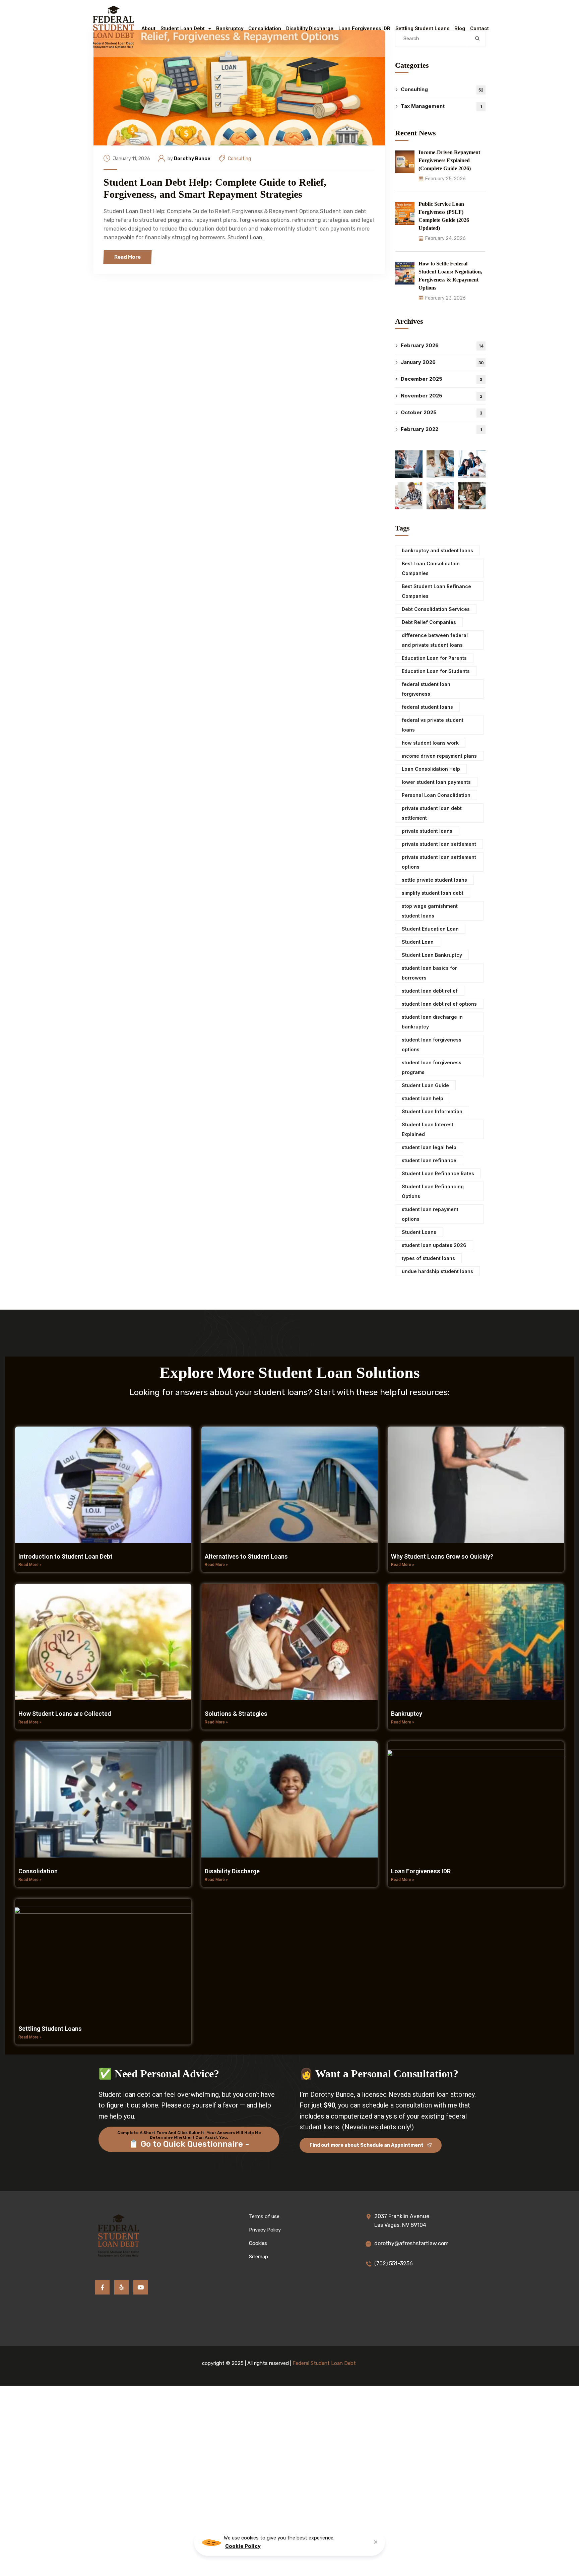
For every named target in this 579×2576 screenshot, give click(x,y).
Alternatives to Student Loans (246, 1556)
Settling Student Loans (422, 28)
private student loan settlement (439, 844)
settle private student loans (434, 880)
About (148, 28)
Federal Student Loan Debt (324, 2363)
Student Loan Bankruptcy (432, 955)
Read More (127, 257)
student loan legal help (429, 1147)
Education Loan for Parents (434, 658)
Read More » (30, 1565)
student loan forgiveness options (432, 1045)
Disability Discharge (310, 28)
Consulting (239, 159)
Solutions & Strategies (236, 1714)
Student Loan (418, 942)
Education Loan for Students (436, 671)
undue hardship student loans (437, 1271)
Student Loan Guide (425, 1085)
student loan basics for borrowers (429, 973)
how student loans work (430, 743)
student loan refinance (429, 1160)
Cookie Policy (243, 2546)
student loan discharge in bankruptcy (432, 1022)
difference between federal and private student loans (435, 640)
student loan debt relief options (439, 1004)
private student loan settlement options (439, 862)
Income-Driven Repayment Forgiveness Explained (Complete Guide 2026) (449, 160)
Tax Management (441, 106)
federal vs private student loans (433, 725)
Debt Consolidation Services (436, 609)
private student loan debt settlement (432, 813)
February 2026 (442, 345)
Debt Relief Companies (429, 622)
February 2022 (441, 429)
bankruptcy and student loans (437, 550)
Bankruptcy (230, 28)
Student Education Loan (430, 929)
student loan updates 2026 (434, 1245)
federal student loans (427, 707)
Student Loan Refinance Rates (438, 1173)
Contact (479, 28)
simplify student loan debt (433, 893)
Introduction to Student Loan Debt (66, 1556)
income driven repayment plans (439, 756)
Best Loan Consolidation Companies (431, 568)
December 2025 (441, 379)
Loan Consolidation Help (431, 769)
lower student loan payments (436, 782)
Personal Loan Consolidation (436, 795)
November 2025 (442, 396)
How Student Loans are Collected (65, 1714)
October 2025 (441, 412)
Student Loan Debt (183, 28)
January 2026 (442, 362)
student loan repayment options (430, 1214)
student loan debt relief (430, 991)
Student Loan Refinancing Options (433, 1191)
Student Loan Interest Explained (428, 1129)
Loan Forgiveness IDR (364, 28)
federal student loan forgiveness (426, 689)
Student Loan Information (432, 1111)
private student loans (427, 831)
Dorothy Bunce (192, 159)
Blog (460, 28)
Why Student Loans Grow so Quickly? (442, 1556)
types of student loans (428, 1258)
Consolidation (265, 28)
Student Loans (419, 1232)
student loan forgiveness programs (432, 1067)
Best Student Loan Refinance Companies (436, 591)
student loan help (423, 1098)
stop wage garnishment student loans (430, 911)
